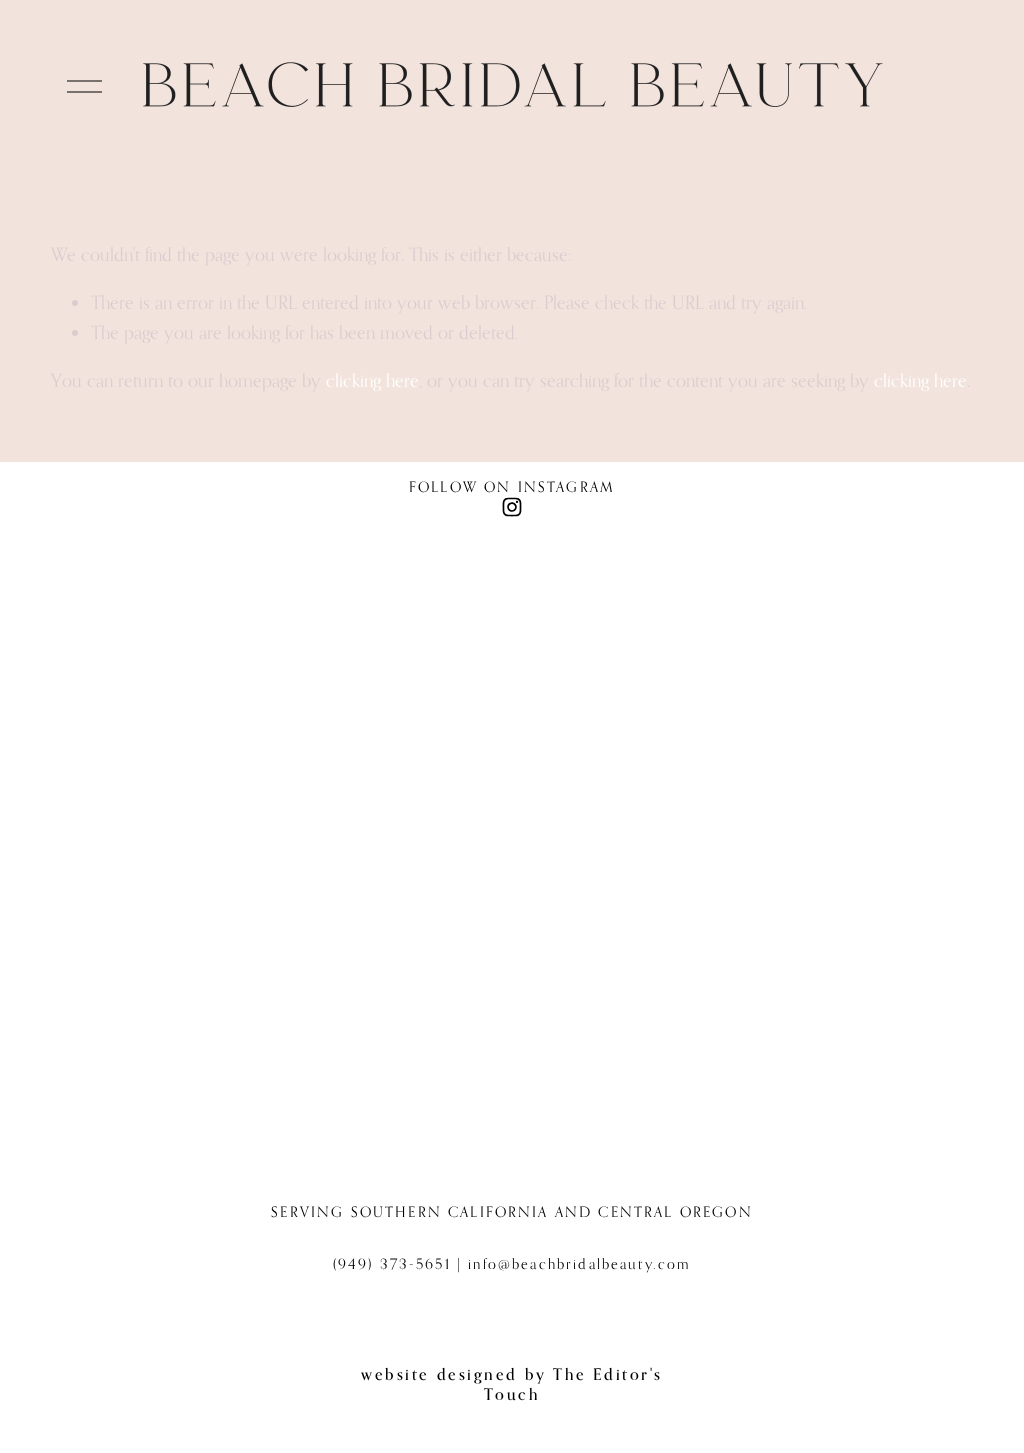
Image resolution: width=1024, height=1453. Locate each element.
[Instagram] (512, 507)
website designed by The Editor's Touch (512, 1384)
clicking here (372, 380)
